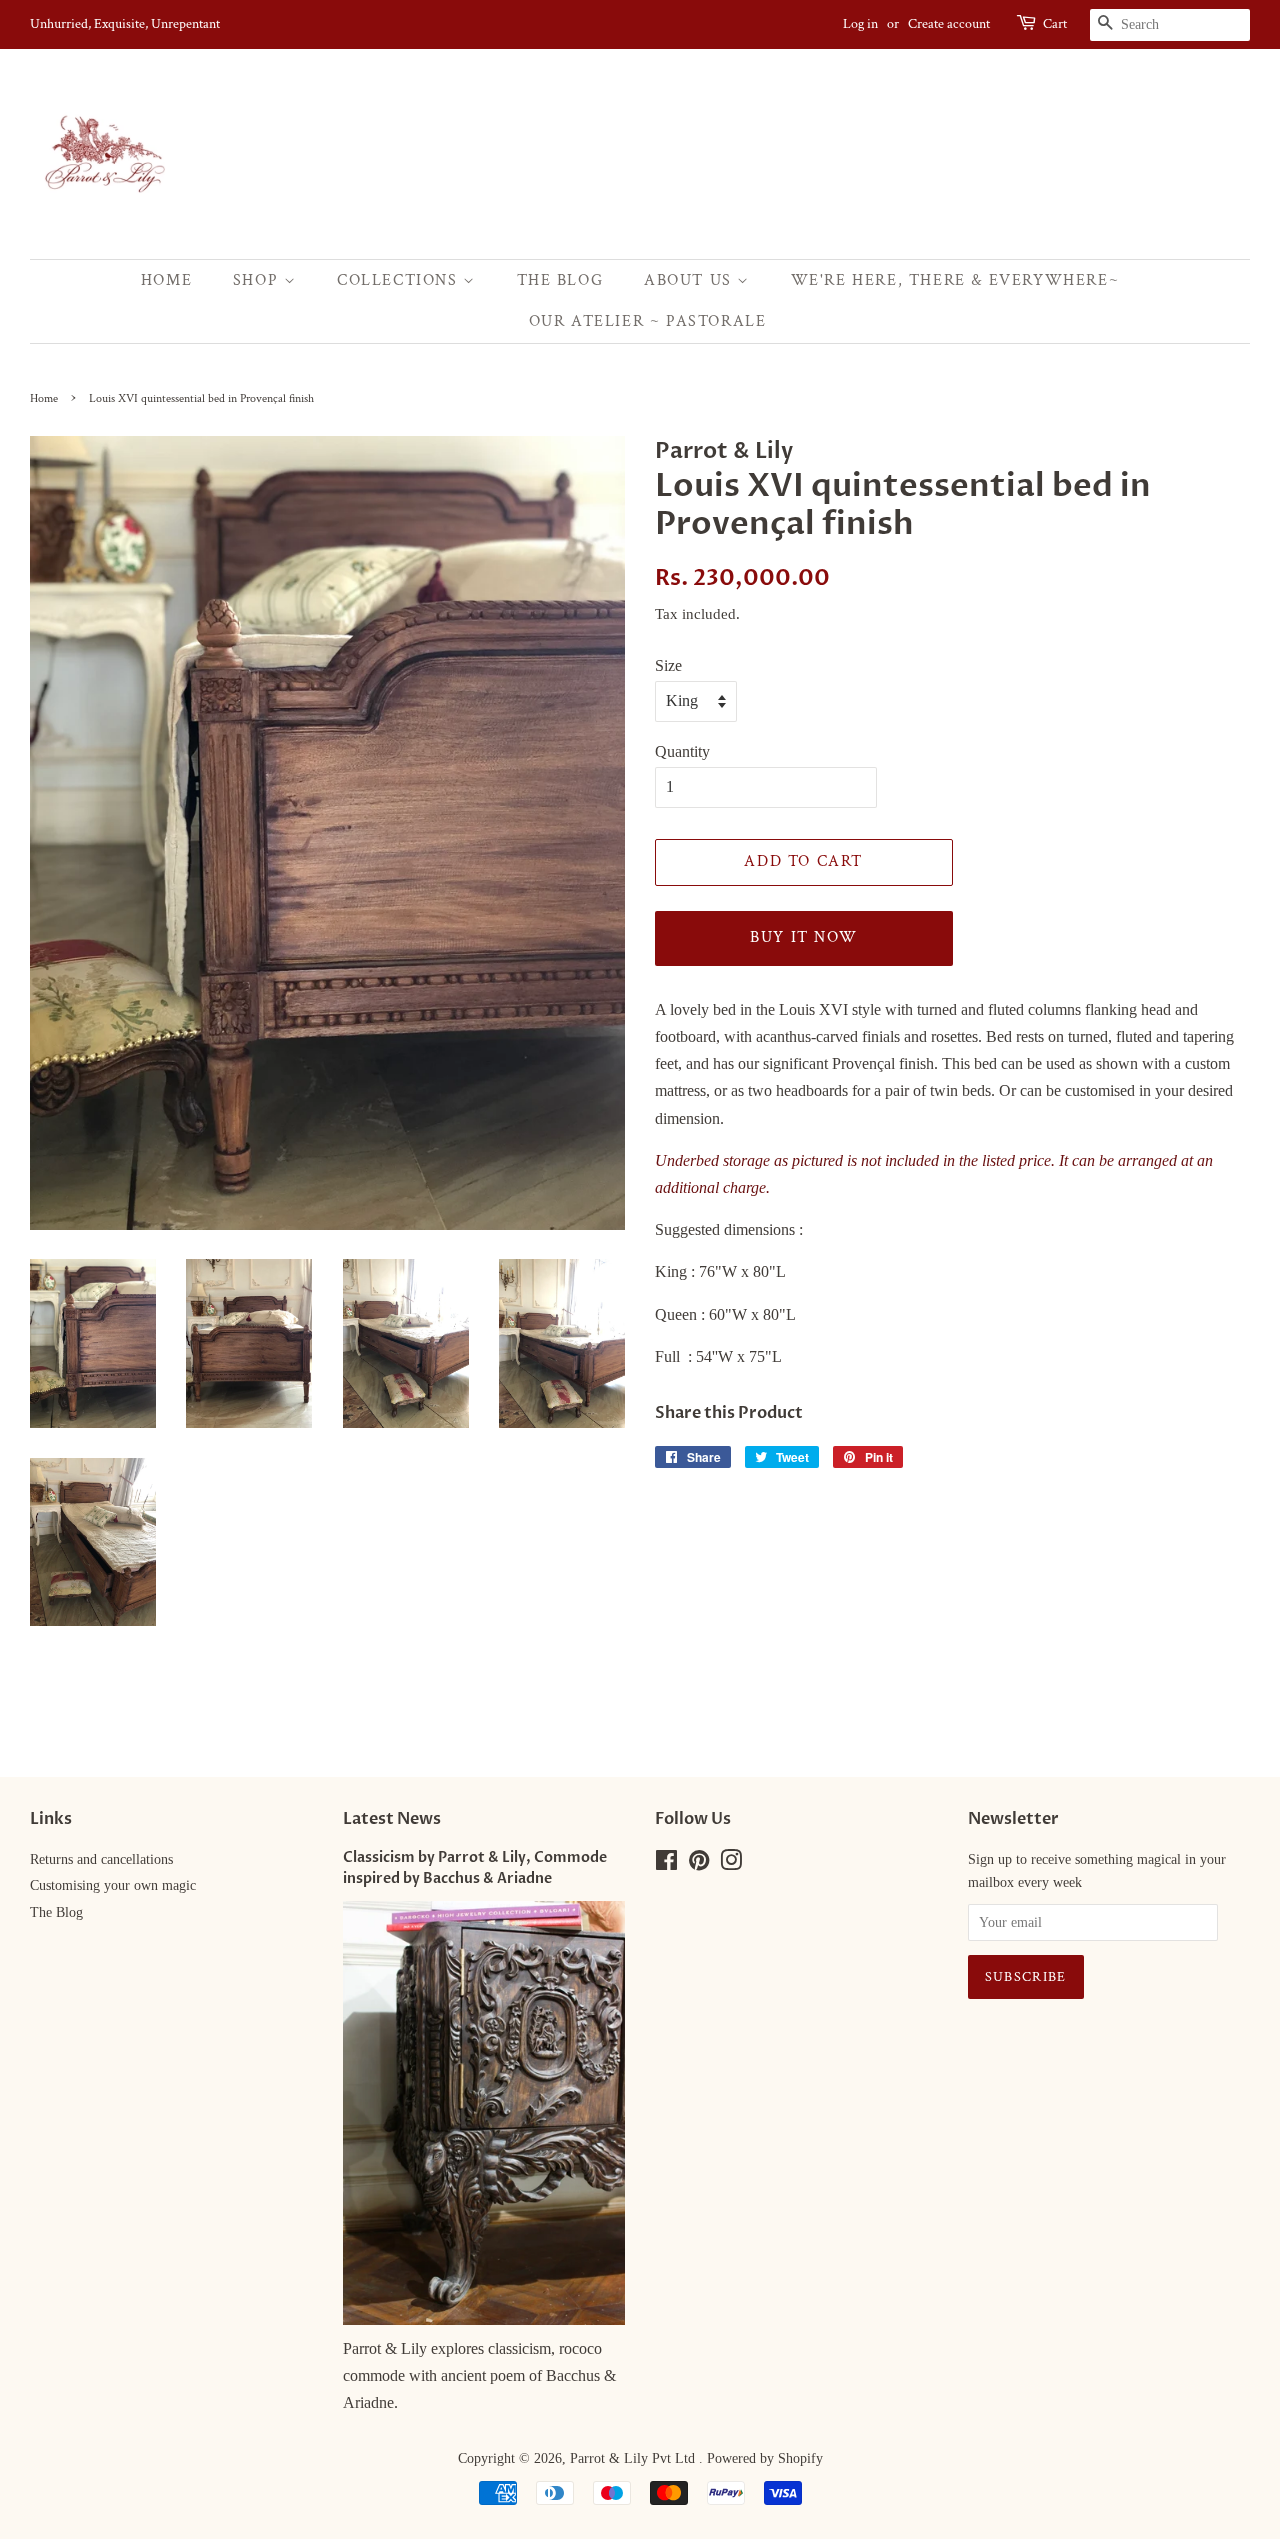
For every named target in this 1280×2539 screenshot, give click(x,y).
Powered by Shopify (765, 2458)
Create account (949, 24)
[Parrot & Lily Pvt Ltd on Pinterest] (699, 1864)
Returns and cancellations (101, 1859)
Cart (1055, 24)
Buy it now (803, 937)
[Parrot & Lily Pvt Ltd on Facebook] (666, 1864)
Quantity (682, 751)
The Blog (560, 280)
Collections (400, 280)
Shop (258, 280)
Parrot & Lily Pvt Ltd (634, 2458)
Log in (860, 24)
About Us (690, 280)
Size (668, 665)
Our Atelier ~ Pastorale (648, 321)
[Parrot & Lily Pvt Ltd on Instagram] (731, 1864)
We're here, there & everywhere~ (955, 280)
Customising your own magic (113, 1885)
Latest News (392, 1819)
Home (166, 280)
